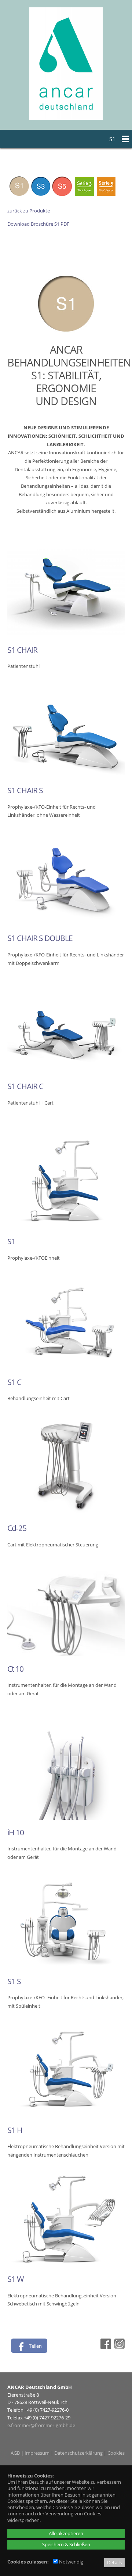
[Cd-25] (66, 1514)
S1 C (14, 1382)
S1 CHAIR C (25, 1086)
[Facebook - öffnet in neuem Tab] (105, 2347)
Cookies (116, 2453)
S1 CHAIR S (25, 790)
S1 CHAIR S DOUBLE (40, 938)
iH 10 (16, 1832)
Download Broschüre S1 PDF (38, 224)
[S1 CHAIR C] (66, 1072)
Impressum (37, 2453)
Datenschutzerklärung (78, 2453)
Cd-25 (17, 1528)
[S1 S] (66, 1967)
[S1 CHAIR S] (66, 776)
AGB (15, 2453)
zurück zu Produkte (29, 211)
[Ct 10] (66, 1654)
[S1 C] (66, 1368)
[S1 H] (66, 2116)
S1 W (15, 2279)
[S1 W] (66, 2265)
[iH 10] (66, 1818)
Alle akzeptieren (66, 2533)
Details (114, 2562)
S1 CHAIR (22, 650)
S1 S (14, 1981)
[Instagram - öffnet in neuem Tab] (118, 2347)
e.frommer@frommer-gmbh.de (41, 2425)
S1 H (15, 2130)
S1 (11, 1241)
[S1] (66, 1227)
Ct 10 (15, 1669)
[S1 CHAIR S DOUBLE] (66, 924)
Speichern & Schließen (66, 2544)
